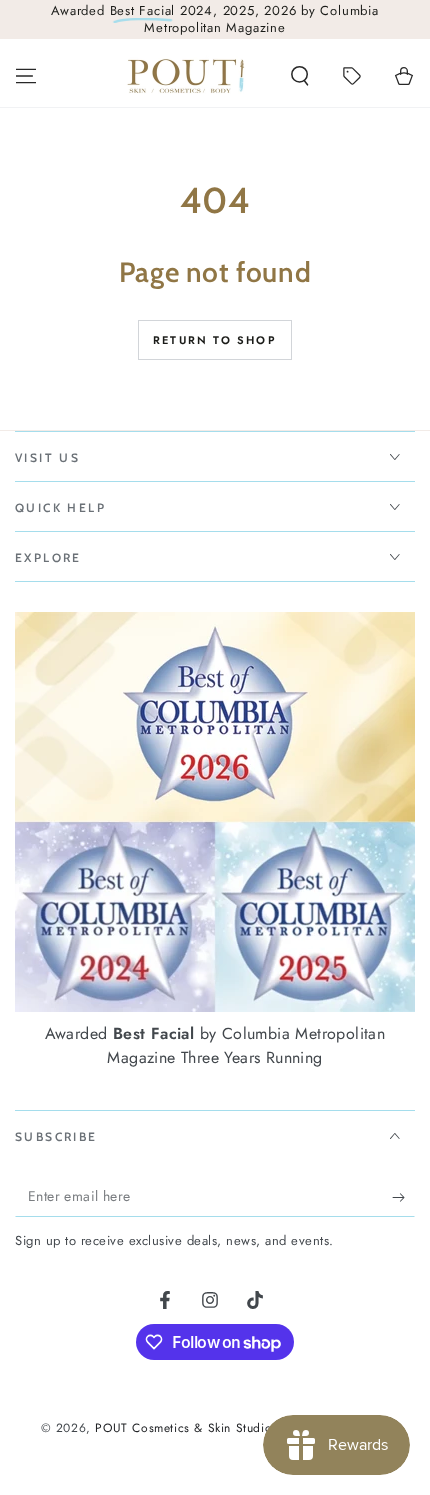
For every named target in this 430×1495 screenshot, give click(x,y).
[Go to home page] (186, 76)
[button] (300, 76)
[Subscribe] (403, 1197)
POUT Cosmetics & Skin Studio (183, 1428)
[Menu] (26, 76)
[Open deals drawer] (352, 76)
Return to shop (215, 340)
